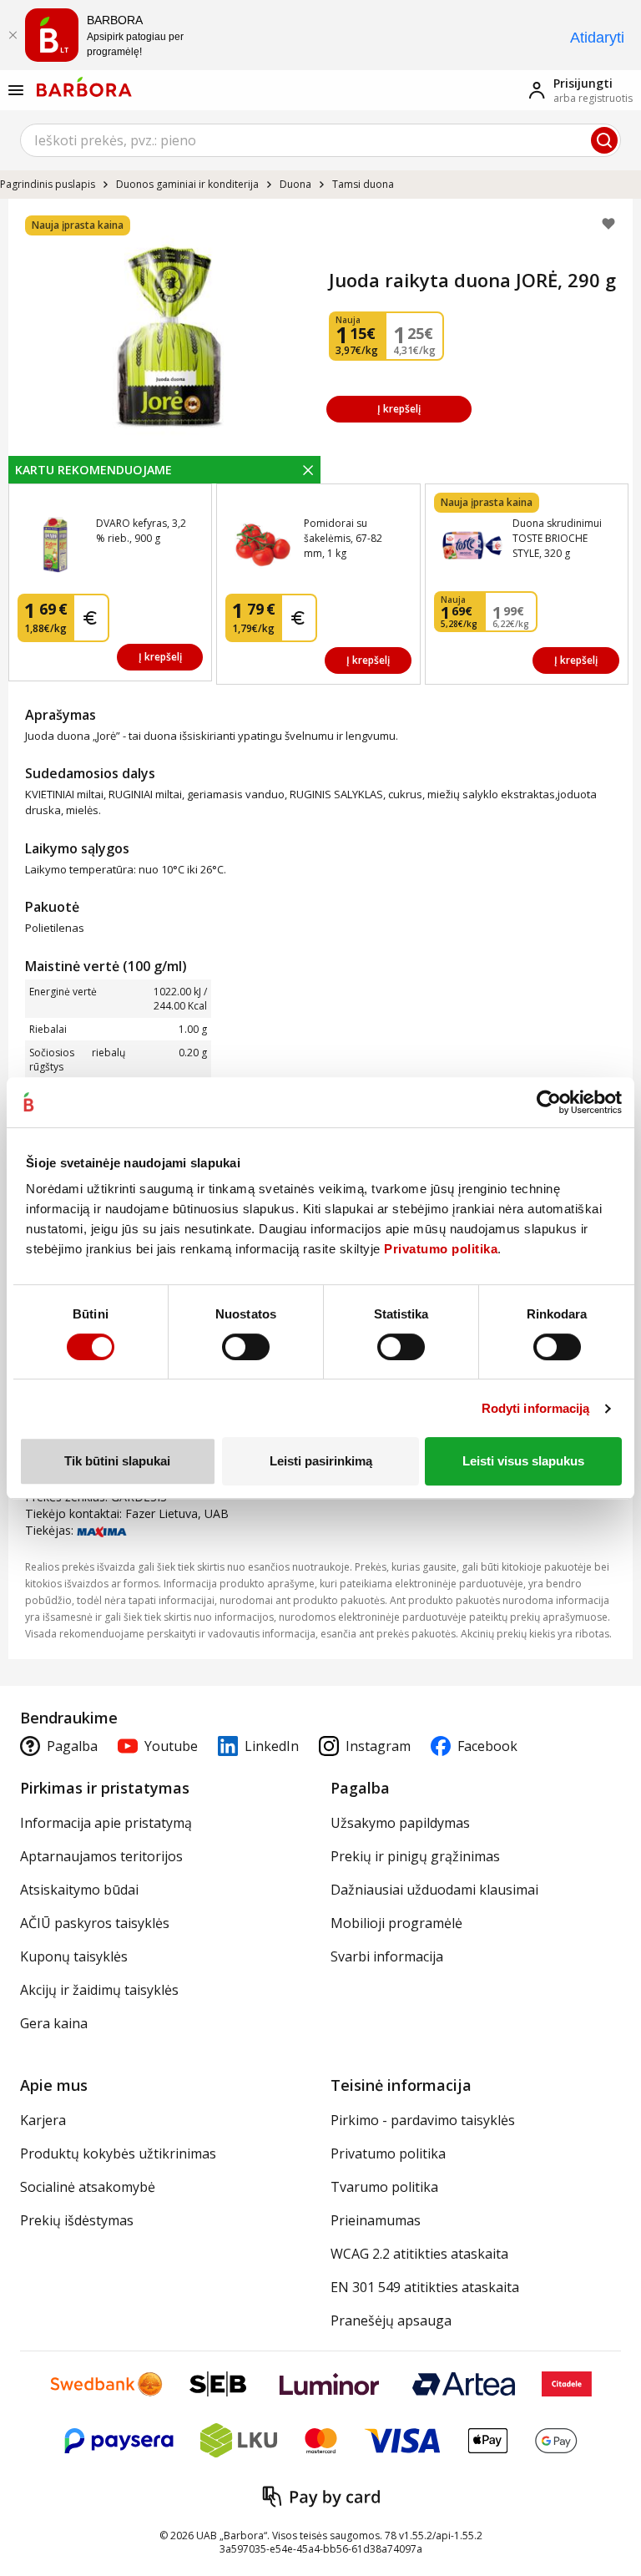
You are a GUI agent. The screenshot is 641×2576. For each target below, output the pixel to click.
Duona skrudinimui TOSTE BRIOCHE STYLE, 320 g (557, 538)
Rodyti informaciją (536, 1408)
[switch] (246, 1347)
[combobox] (320, 140)
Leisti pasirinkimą (321, 1461)
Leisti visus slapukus (523, 1461)
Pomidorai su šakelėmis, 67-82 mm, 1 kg (343, 538)
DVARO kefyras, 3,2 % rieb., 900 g (141, 531)
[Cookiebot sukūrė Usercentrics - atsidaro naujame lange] (549, 1102)
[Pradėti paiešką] (604, 140)
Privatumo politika (441, 1249)
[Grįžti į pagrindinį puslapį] (84, 87)
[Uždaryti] (13, 35)
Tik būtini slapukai (117, 1461)
